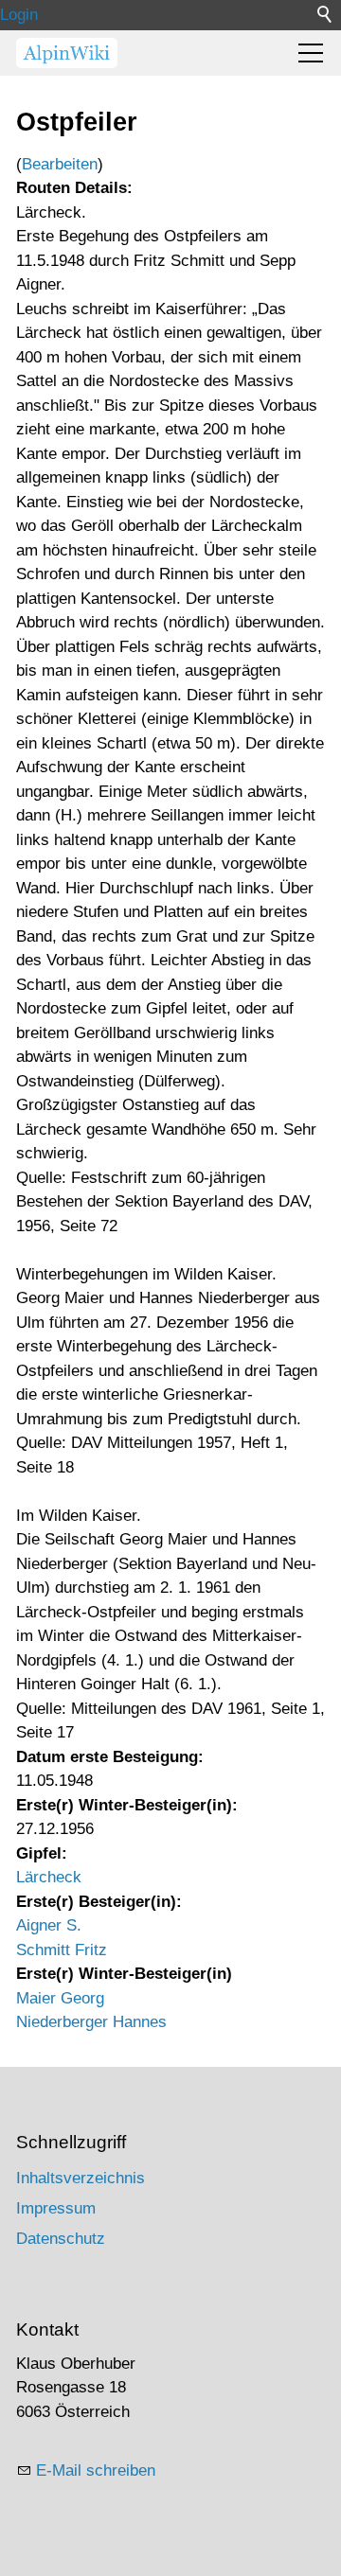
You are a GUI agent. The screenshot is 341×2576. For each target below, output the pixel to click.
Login (19, 15)
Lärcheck (49, 1877)
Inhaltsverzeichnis (81, 2178)
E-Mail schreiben (96, 2470)
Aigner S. (49, 1925)
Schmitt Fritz (62, 1950)
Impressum (56, 2208)
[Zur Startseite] (67, 53)
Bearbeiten (60, 164)
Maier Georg (60, 1998)
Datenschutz (61, 2239)
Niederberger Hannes (91, 2022)
